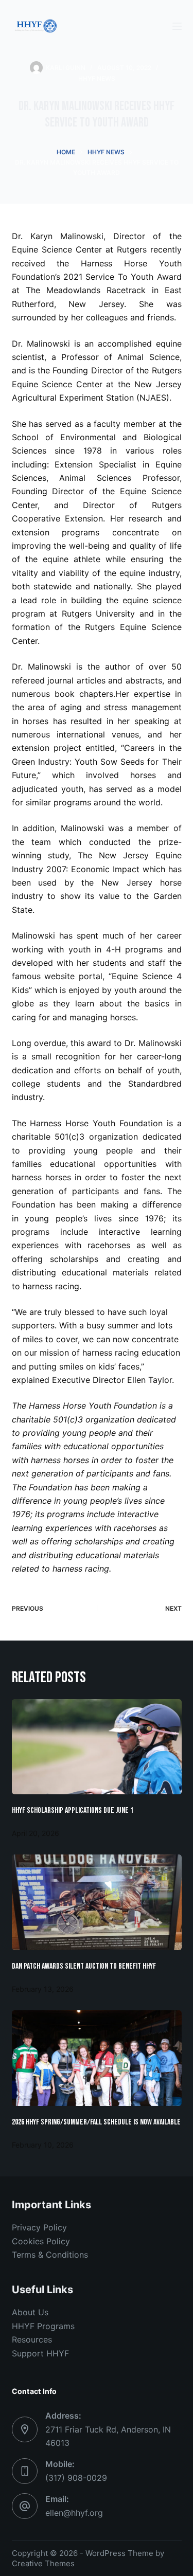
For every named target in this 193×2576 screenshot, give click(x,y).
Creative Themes (43, 2563)
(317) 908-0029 (76, 2478)
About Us (30, 2312)
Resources (32, 2339)
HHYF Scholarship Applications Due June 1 (73, 1811)
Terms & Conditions (50, 2255)
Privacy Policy (39, 2227)
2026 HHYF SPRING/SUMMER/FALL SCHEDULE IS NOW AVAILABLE (96, 2122)
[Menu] (177, 26)
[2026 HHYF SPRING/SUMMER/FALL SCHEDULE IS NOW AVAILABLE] (97, 2058)
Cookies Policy (41, 2241)
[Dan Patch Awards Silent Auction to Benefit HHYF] (97, 1902)
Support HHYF (40, 2353)
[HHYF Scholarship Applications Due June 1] (97, 1747)
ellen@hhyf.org (74, 2513)
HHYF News (97, 78)
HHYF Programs (43, 2326)
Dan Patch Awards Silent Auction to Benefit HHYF (84, 1966)
